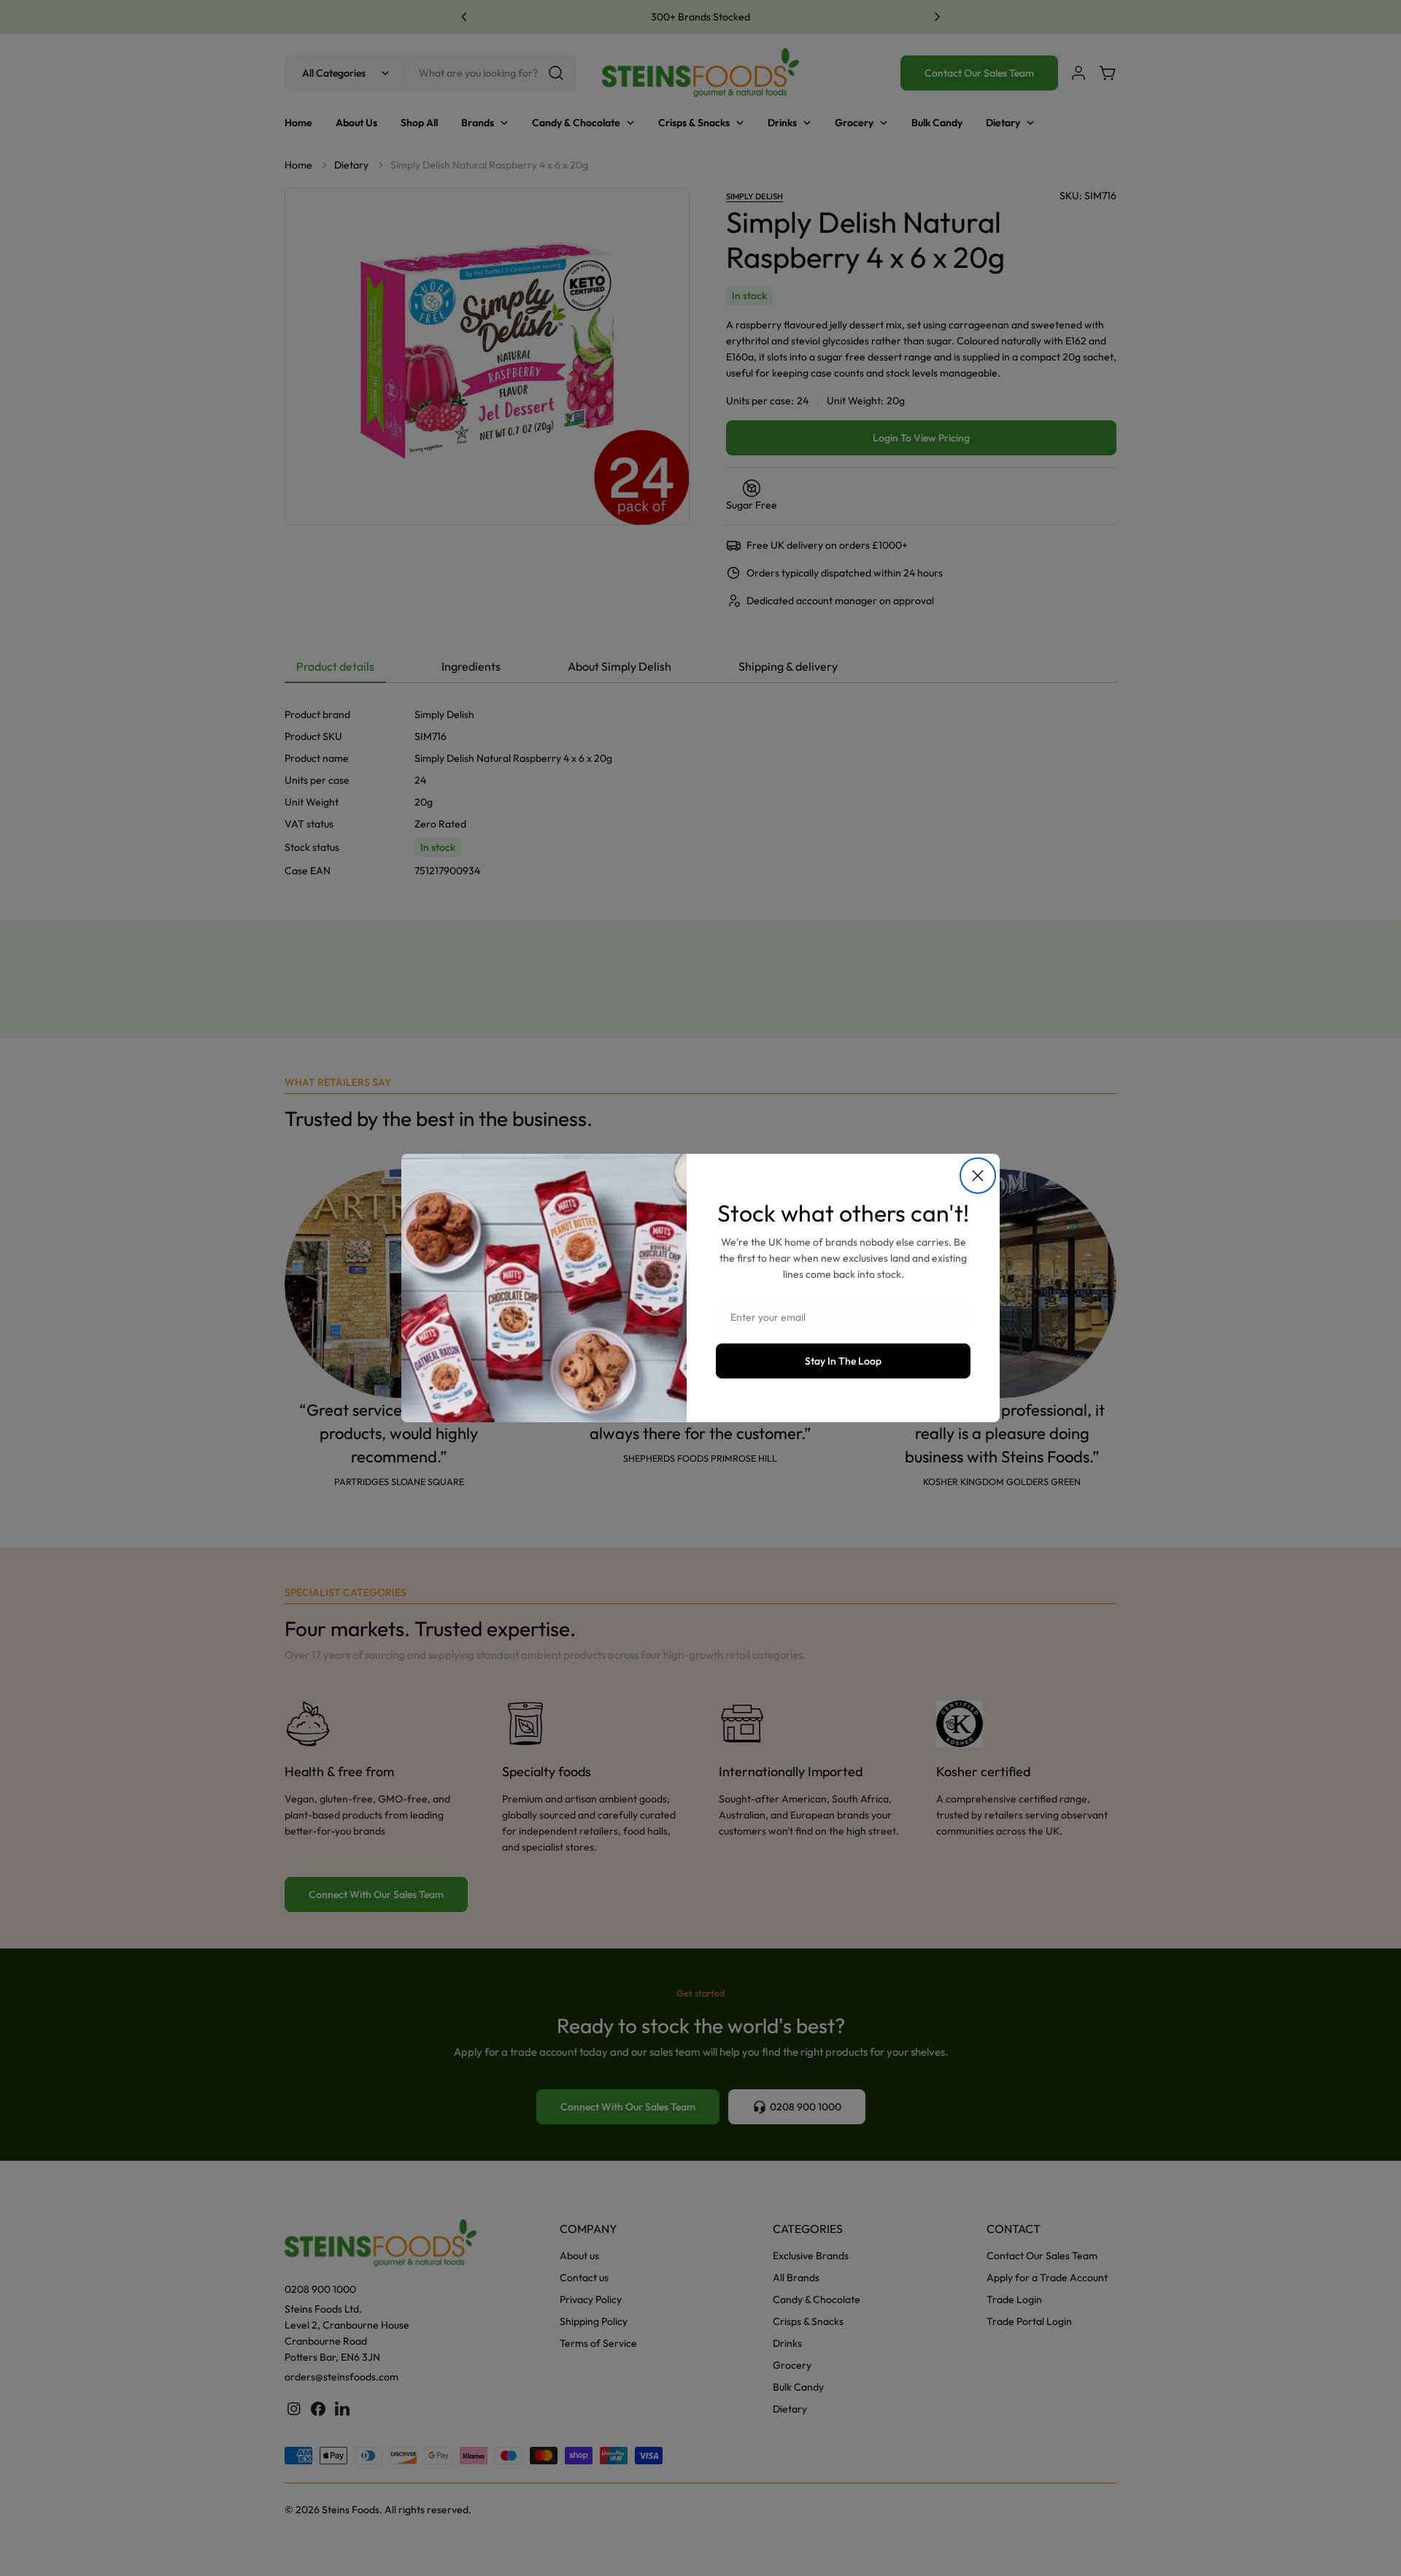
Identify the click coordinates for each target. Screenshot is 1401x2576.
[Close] (978, 1176)
